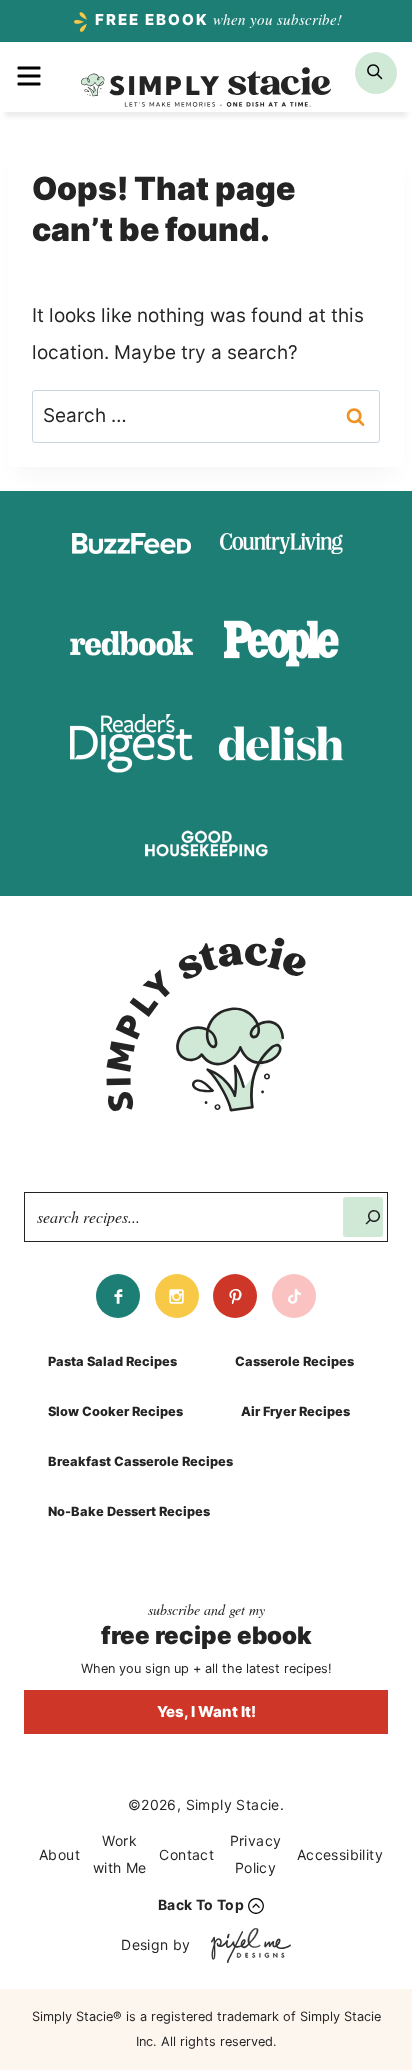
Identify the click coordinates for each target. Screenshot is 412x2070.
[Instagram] (177, 1296)
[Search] (363, 1217)
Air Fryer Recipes (295, 1411)
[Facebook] (118, 1296)
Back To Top (201, 1904)
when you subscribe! (218, 19)
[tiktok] (294, 1296)
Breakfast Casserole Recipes (140, 1461)
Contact (186, 1854)
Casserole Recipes (294, 1361)
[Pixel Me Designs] (246, 1945)
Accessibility (340, 1854)
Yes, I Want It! (206, 1711)
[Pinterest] (235, 1296)
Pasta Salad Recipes (112, 1361)
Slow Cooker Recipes (115, 1411)
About (59, 1854)
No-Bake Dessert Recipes (129, 1511)
